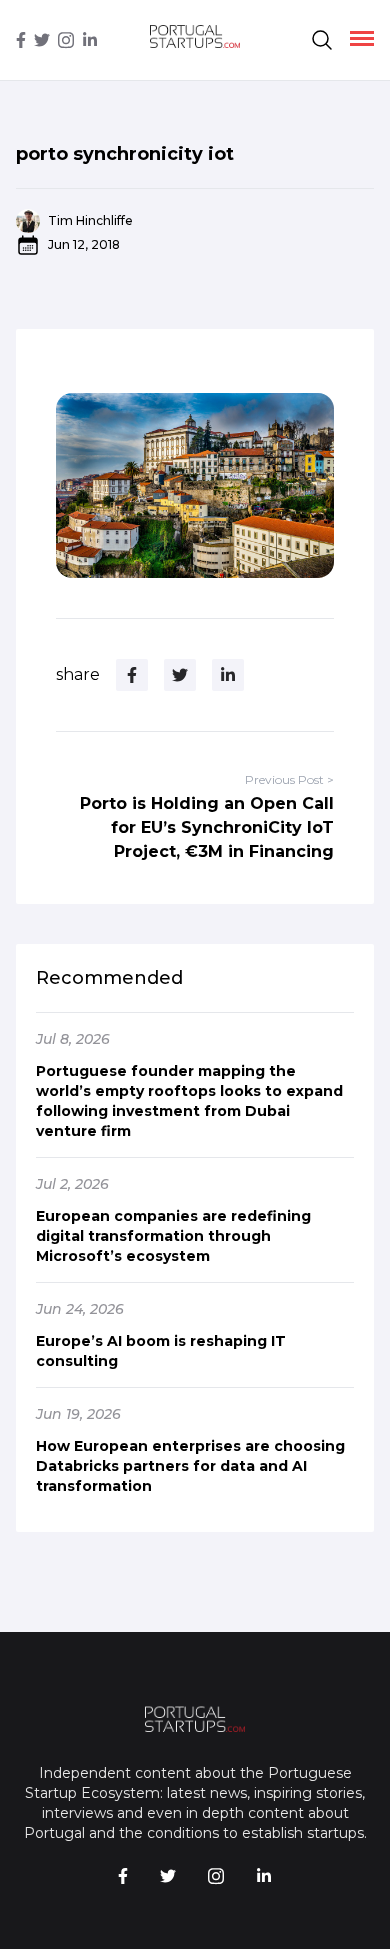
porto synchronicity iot (125, 154)
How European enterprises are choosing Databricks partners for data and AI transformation (190, 1466)
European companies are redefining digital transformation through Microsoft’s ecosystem (173, 1236)
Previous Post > (289, 779)
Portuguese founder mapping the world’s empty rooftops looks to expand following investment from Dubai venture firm (189, 1101)
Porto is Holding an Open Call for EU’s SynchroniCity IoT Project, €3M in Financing (207, 827)
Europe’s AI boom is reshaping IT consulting (161, 1351)
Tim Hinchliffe (90, 220)
